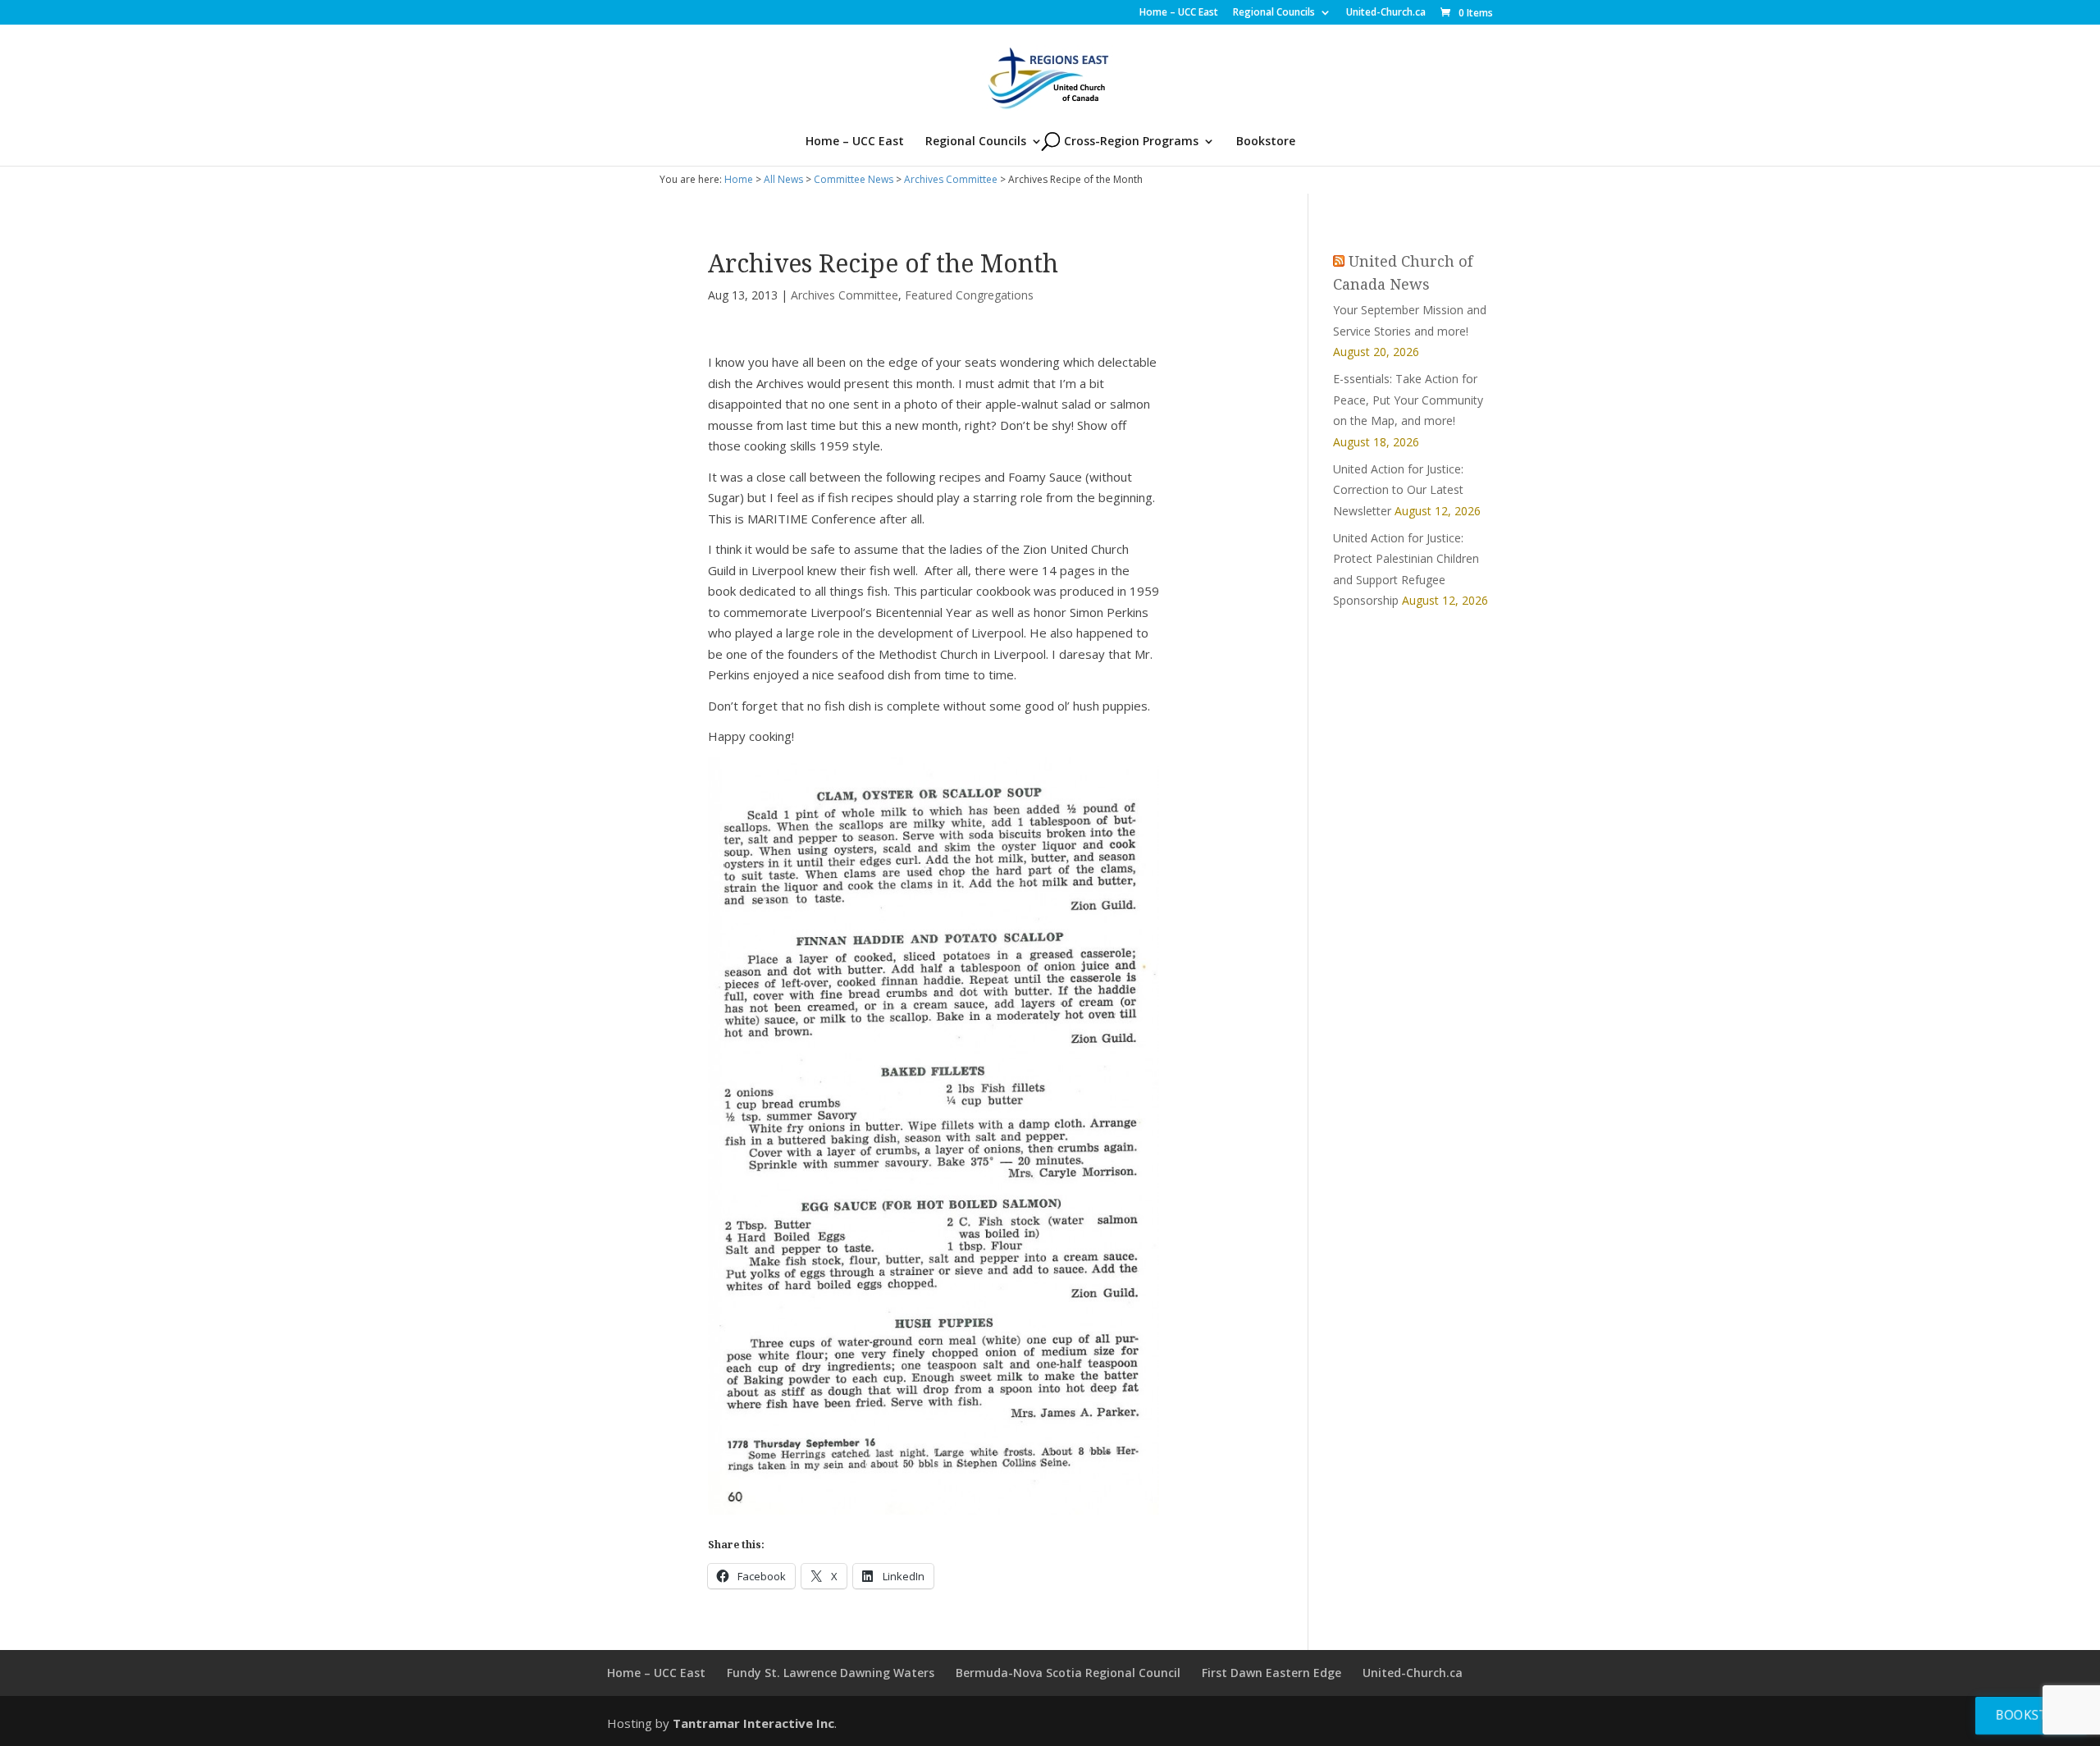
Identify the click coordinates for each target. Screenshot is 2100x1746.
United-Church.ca (1386, 13)
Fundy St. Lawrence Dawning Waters (831, 1673)
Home (739, 179)
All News (783, 179)
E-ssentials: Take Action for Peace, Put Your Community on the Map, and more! (1408, 400)
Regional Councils (1274, 13)
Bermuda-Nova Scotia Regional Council (1068, 1673)
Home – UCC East (1179, 13)
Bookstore (1266, 142)
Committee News (854, 179)
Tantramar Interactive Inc (753, 1723)
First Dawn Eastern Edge (1271, 1673)
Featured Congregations (969, 295)
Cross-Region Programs (1131, 142)
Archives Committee (951, 179)
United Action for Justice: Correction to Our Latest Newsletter (1398, 490)
